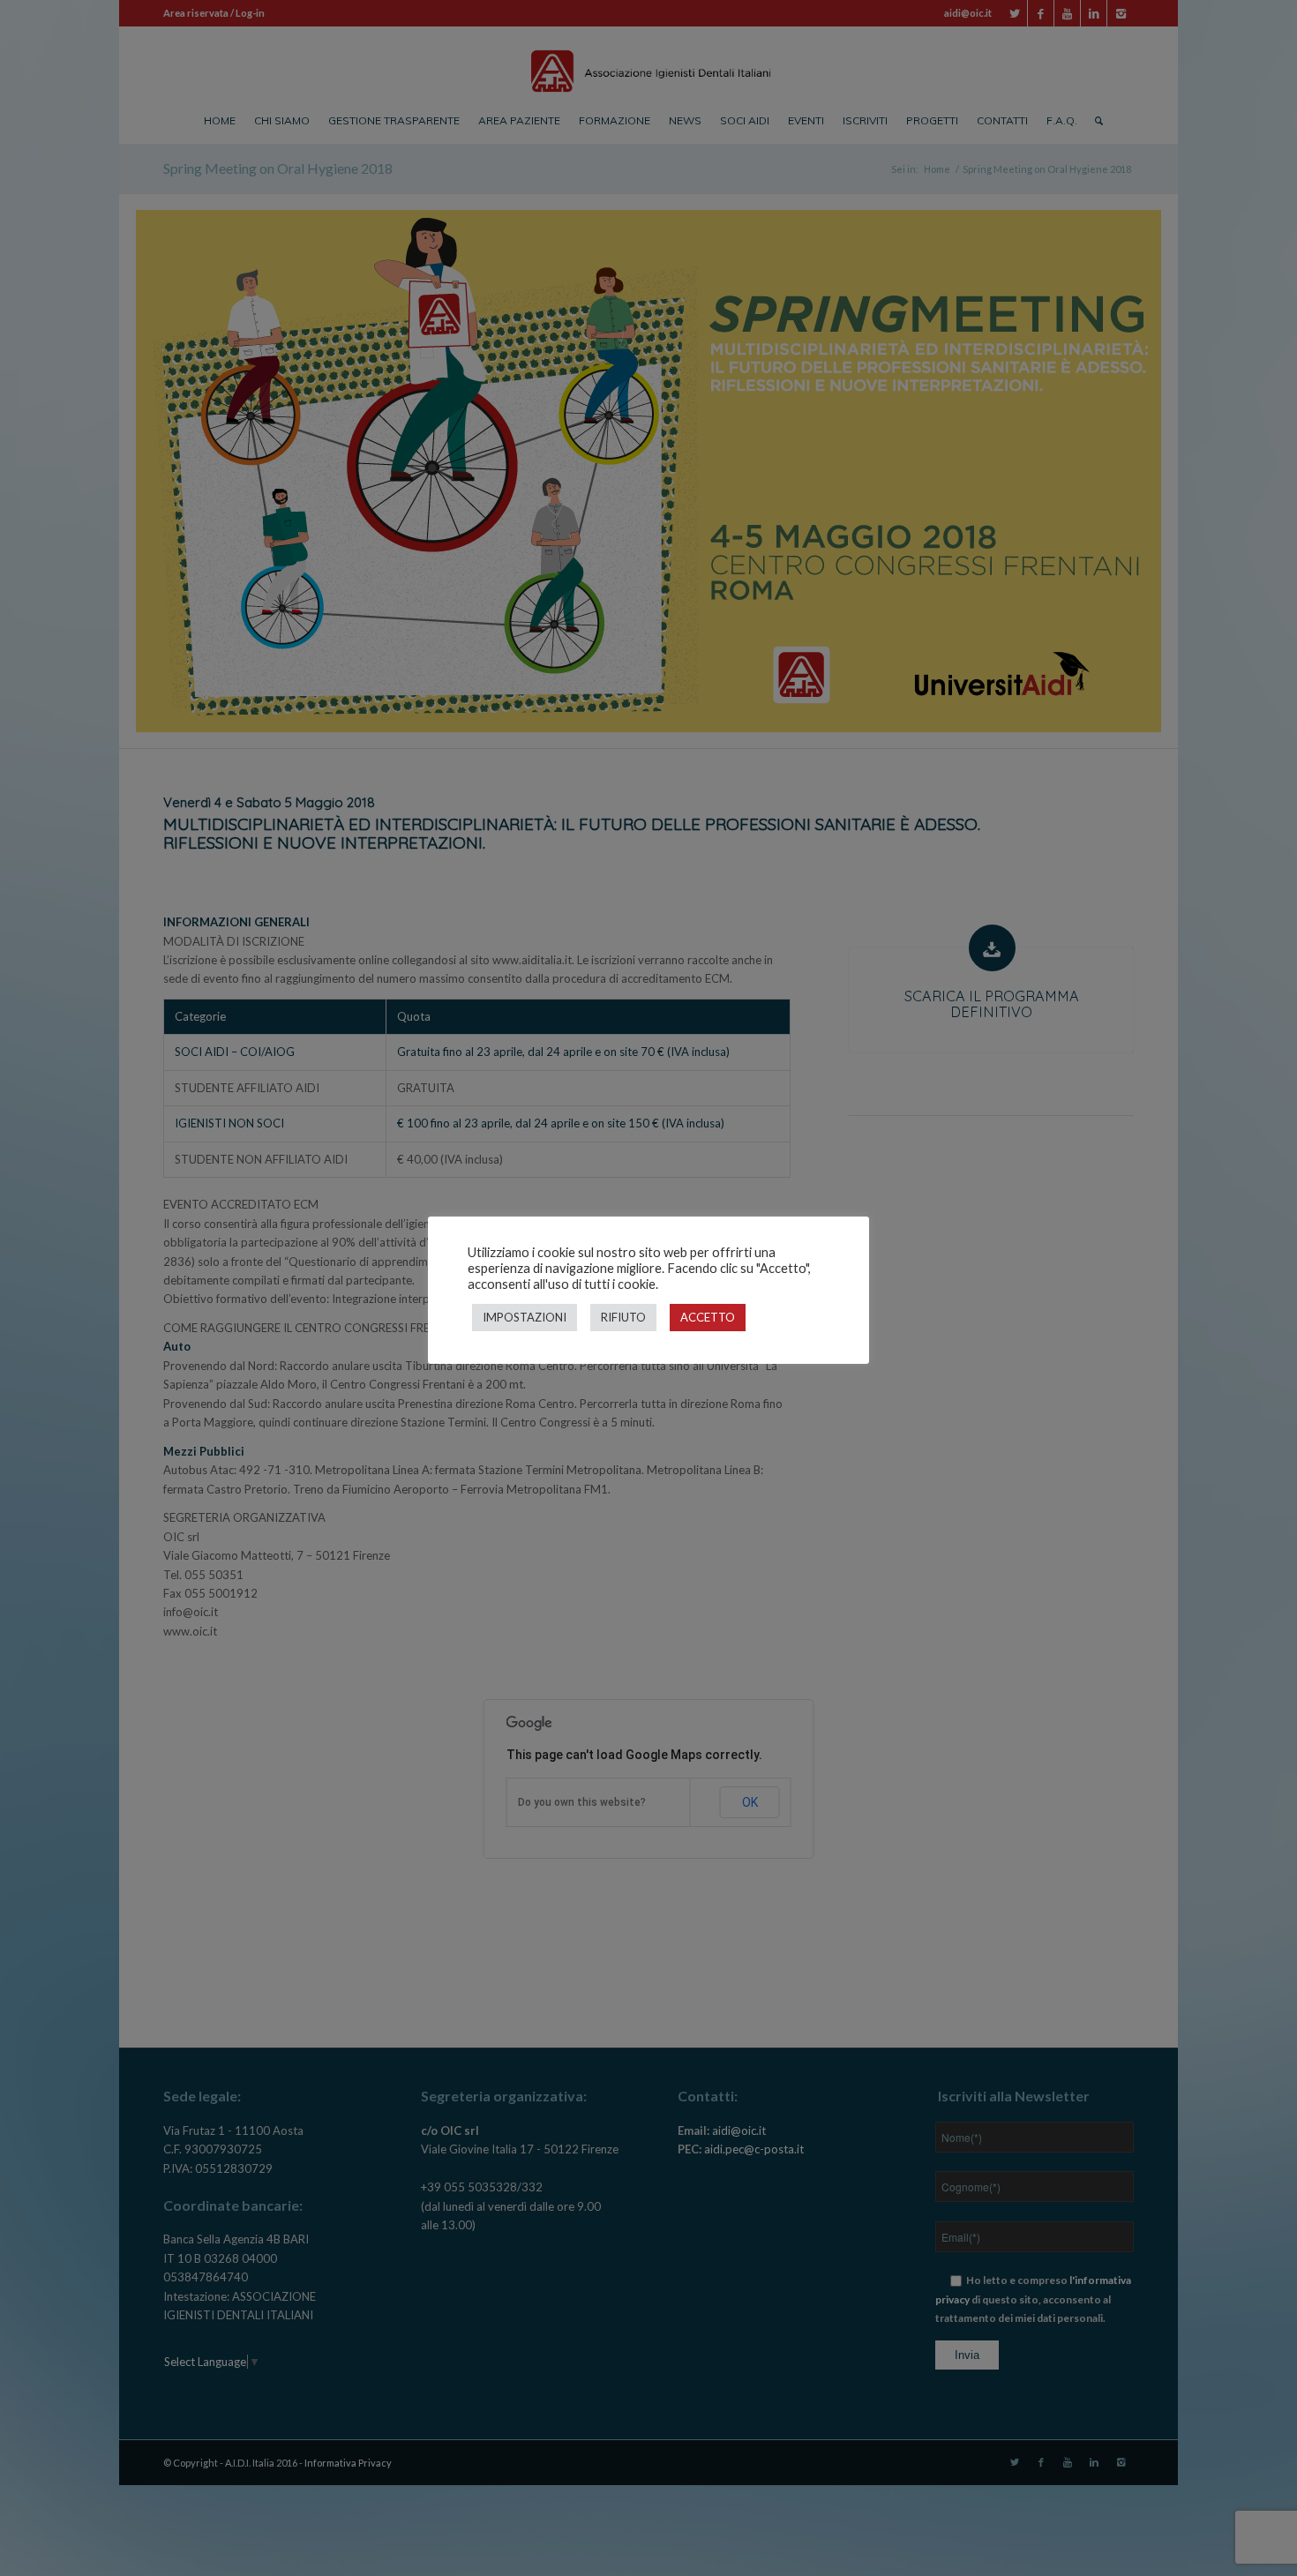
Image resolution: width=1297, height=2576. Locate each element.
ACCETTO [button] (708, 1317)
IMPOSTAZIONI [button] (525, 1317)
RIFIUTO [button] (623, 1317)
